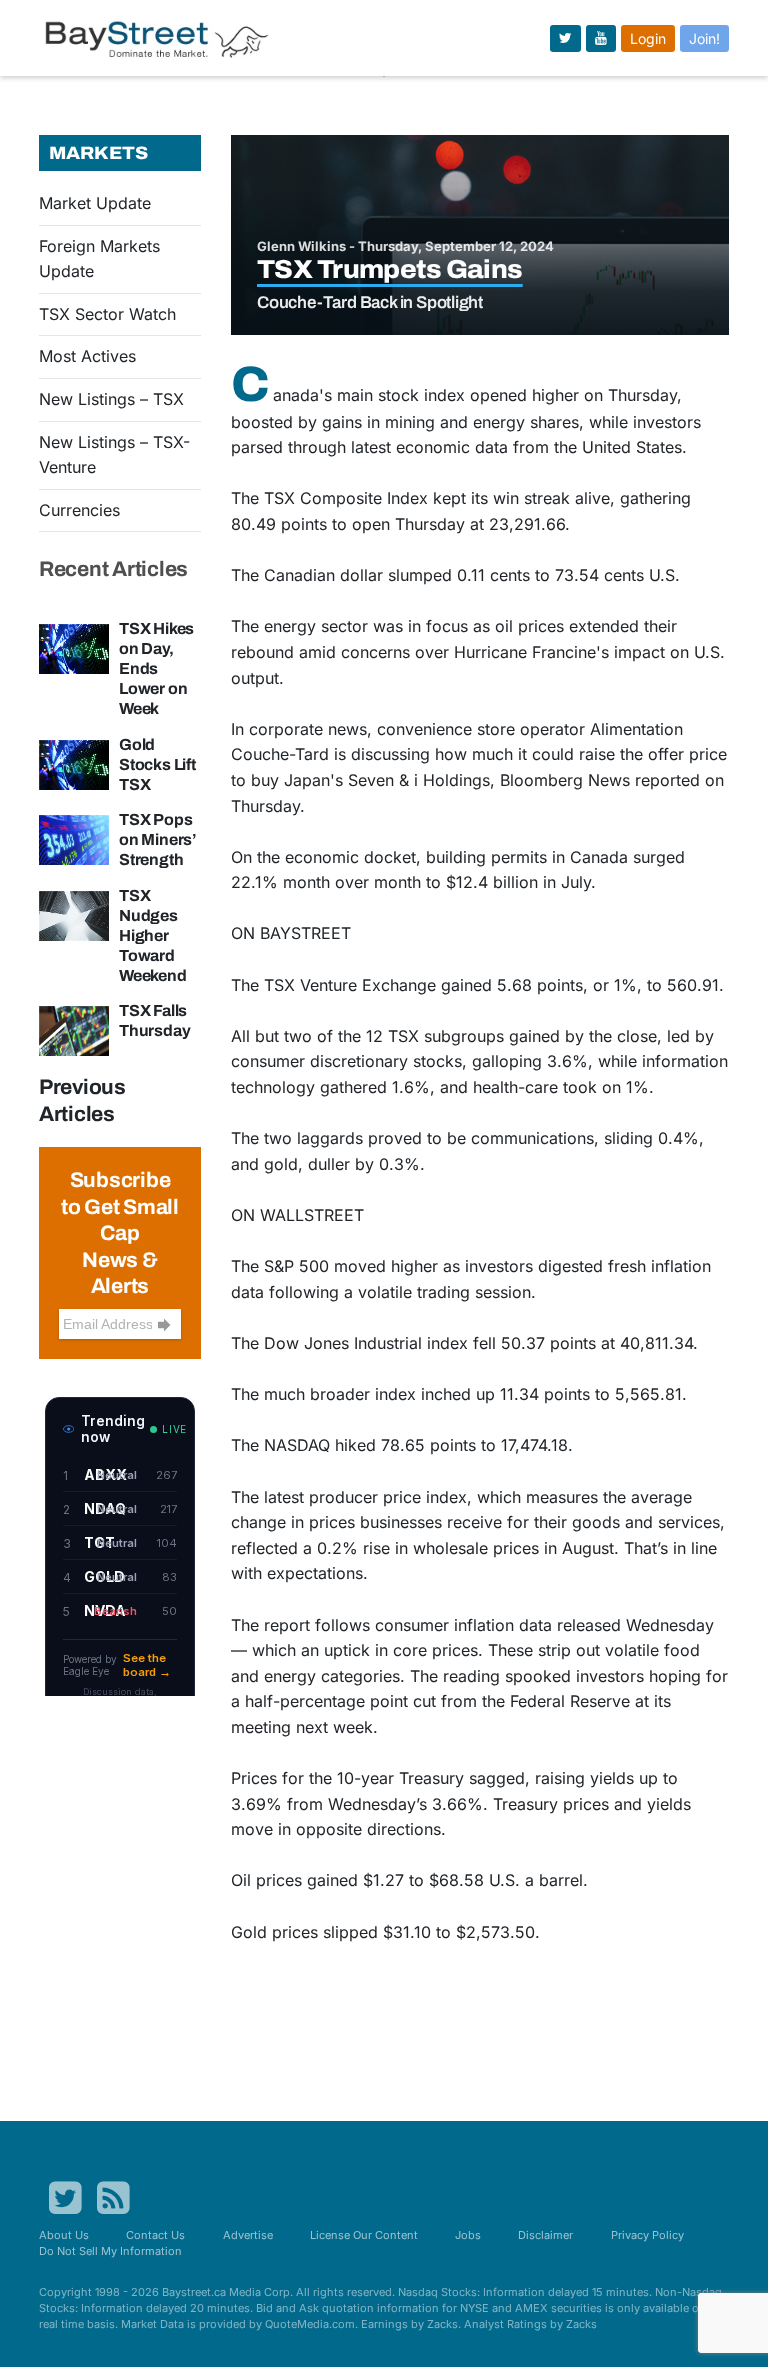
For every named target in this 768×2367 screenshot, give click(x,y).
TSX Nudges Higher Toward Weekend (153, 936)
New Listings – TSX (111, 399)
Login (648, 38)
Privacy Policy (647, 2235)
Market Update (95, 203)
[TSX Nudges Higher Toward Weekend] (74, 914)
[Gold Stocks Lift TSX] (74, 763)
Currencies (79, 510)
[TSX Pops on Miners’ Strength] (74, 838)
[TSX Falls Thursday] (74, 1030)
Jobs (468, 2235)
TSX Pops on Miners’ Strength (157, 839)
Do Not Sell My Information (110, 2251)
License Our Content (364, 2235)
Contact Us (155, 2235)
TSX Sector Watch (107, 314)
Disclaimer (545, 2235)
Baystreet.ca (194, 2292)
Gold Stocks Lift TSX (157, 764)
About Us (64, 2235)
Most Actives (87, 356)
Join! (704, 38)
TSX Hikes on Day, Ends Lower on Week (156, 669)
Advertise (248, 2235)
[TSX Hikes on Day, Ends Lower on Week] (74, 647)
